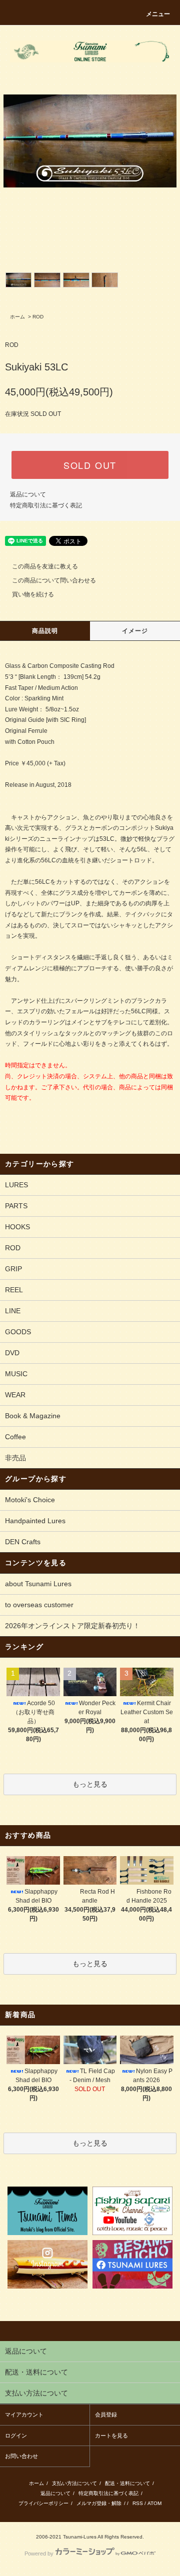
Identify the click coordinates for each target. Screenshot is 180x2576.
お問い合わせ (21, 2456)
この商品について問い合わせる (54, 580)
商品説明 (45, 631)
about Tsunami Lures (38, 1584)
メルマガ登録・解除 (99, 2503)
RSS (138, 2503)
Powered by (39, 2554)
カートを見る (111, 2436)
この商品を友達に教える (45, 566)
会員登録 (106, 2415)
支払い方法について (74, 2483)
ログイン (16, 2436)
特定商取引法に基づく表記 (46, 505)
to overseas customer (39, 1605)
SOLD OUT (90, 465)
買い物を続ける (33, 594)
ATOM (154, 2503)
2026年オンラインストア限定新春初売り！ (72, 1626)
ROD (38, 317)
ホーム (17, 317)
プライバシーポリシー (43, 2503)
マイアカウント (24, 2415)
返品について (28, 494)
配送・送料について (127, 2483)
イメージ (135, 631)
